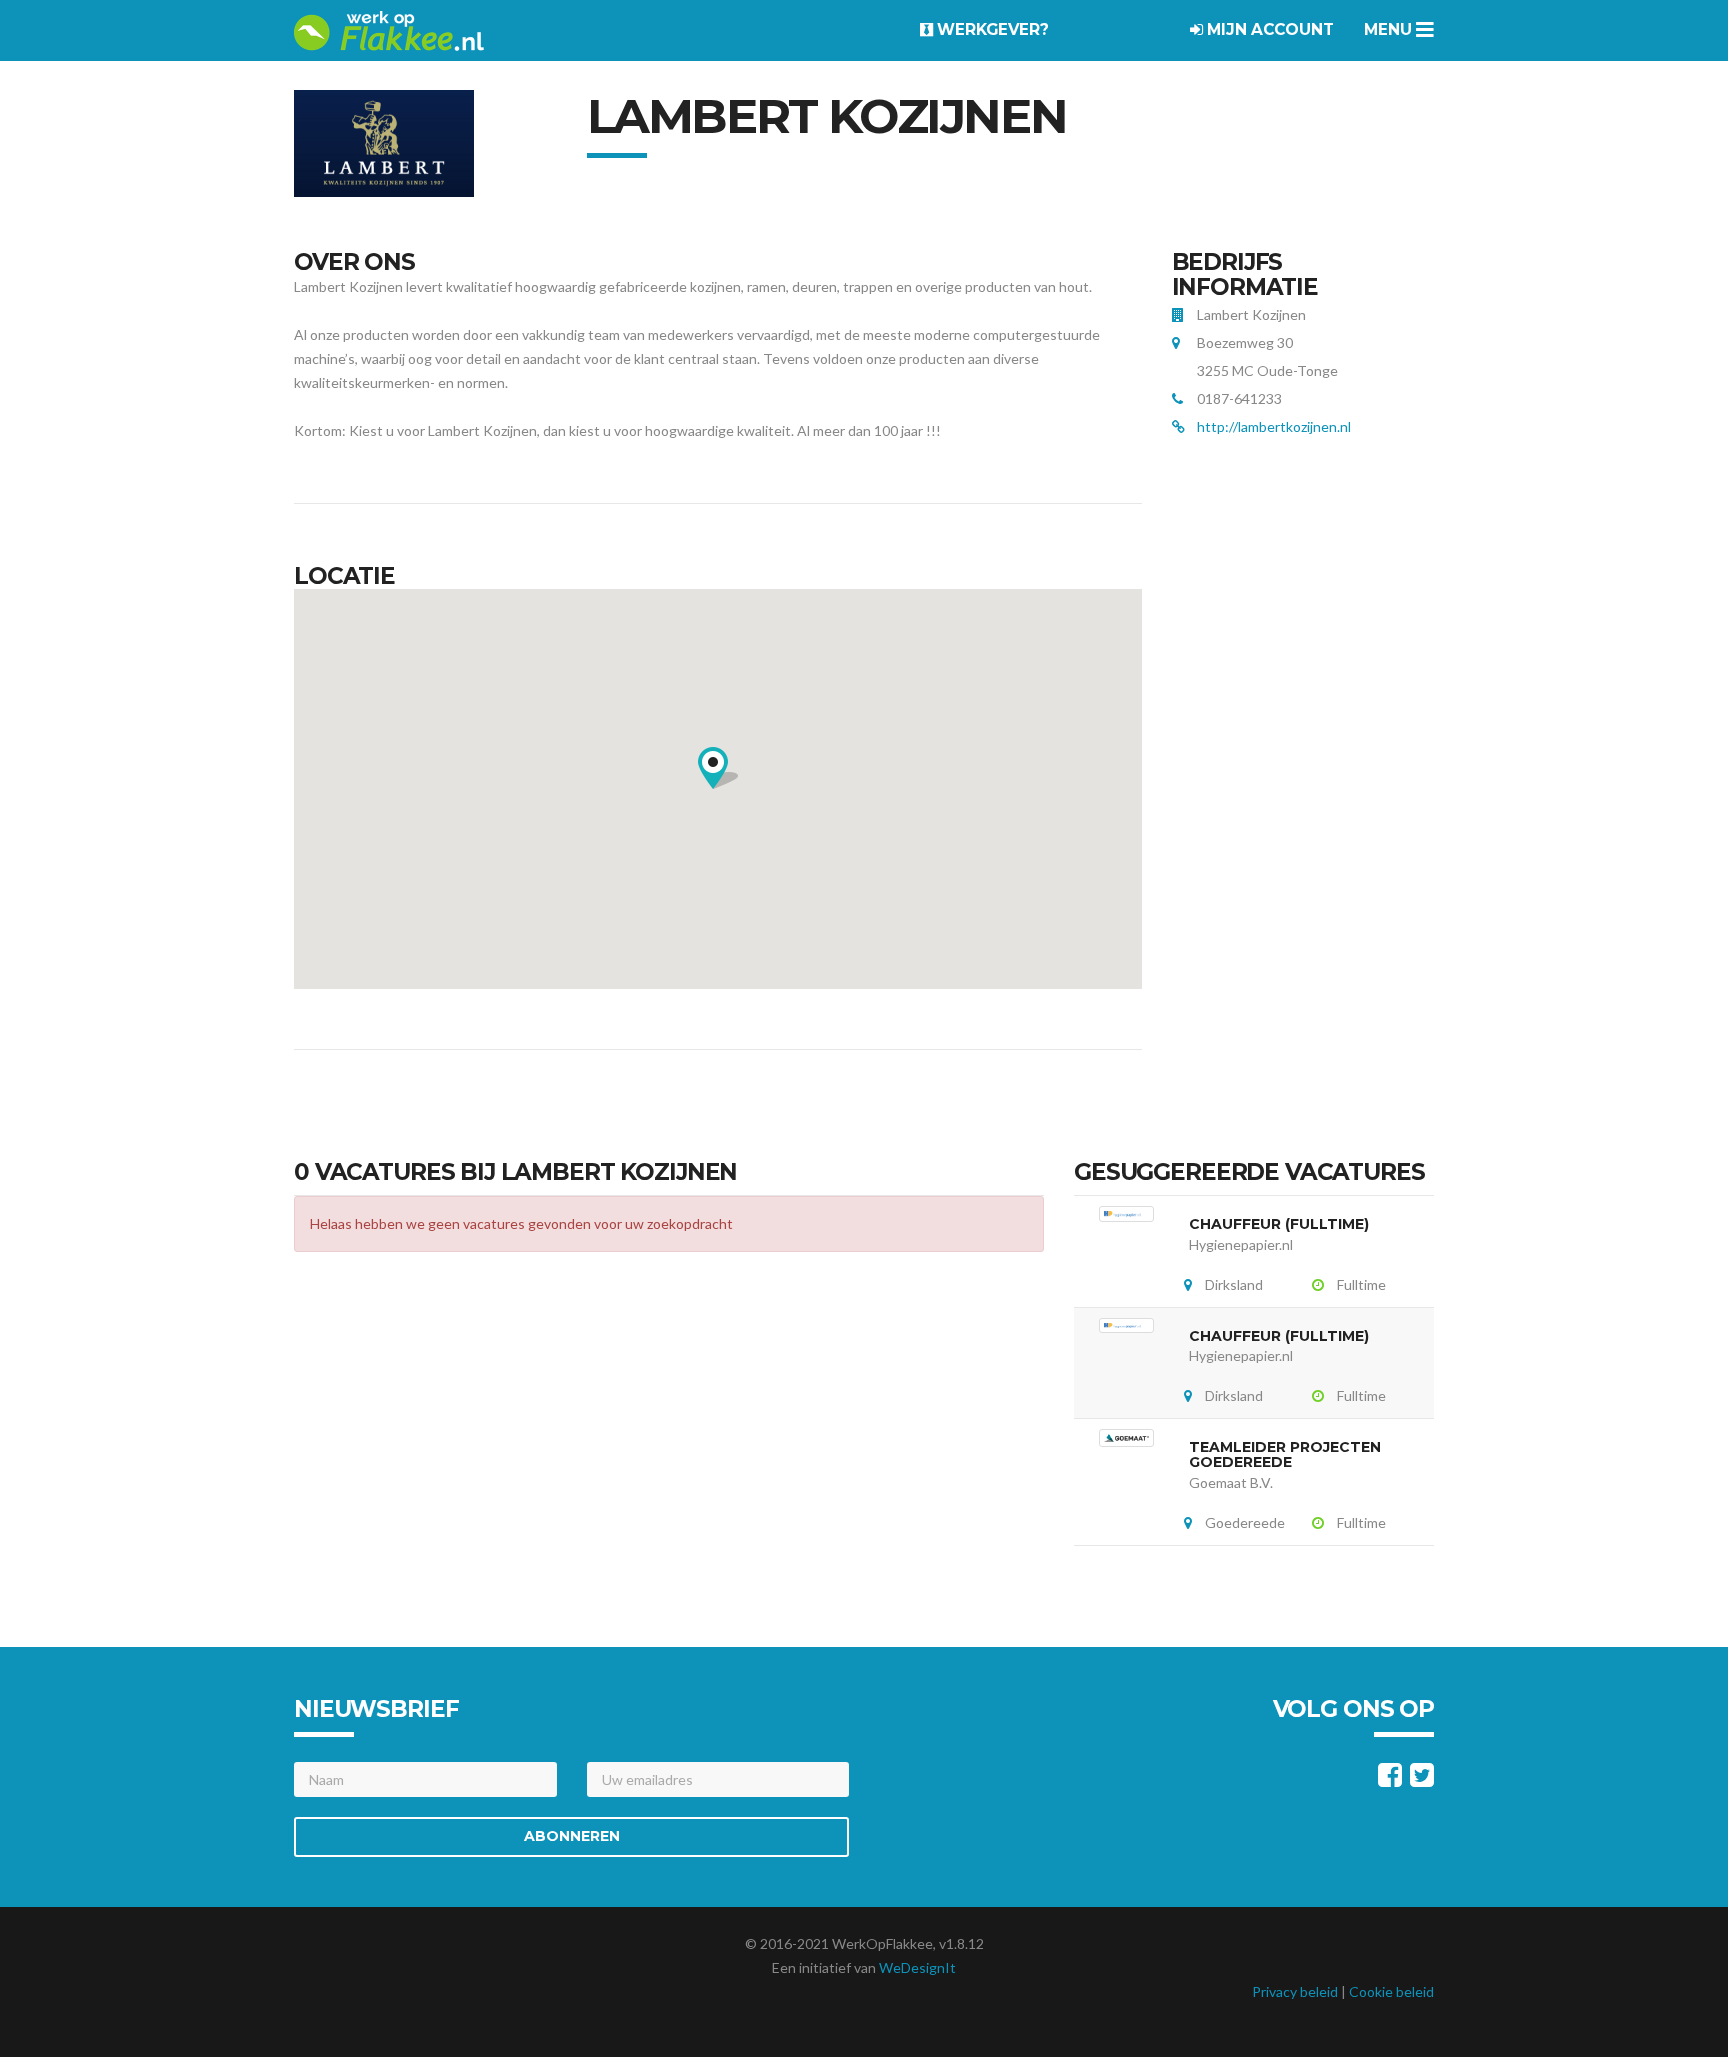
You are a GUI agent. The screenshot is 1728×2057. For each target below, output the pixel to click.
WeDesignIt (917, 1967)
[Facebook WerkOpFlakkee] (1390, 1779)
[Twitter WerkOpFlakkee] (1422, 1779)
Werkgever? (991, 29)
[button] (718, 768)
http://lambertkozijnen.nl (1274, 426)
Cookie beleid (1391, 1991)
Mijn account (1268, 29)
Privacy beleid (1295, 1991)
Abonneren (572, 1836)
